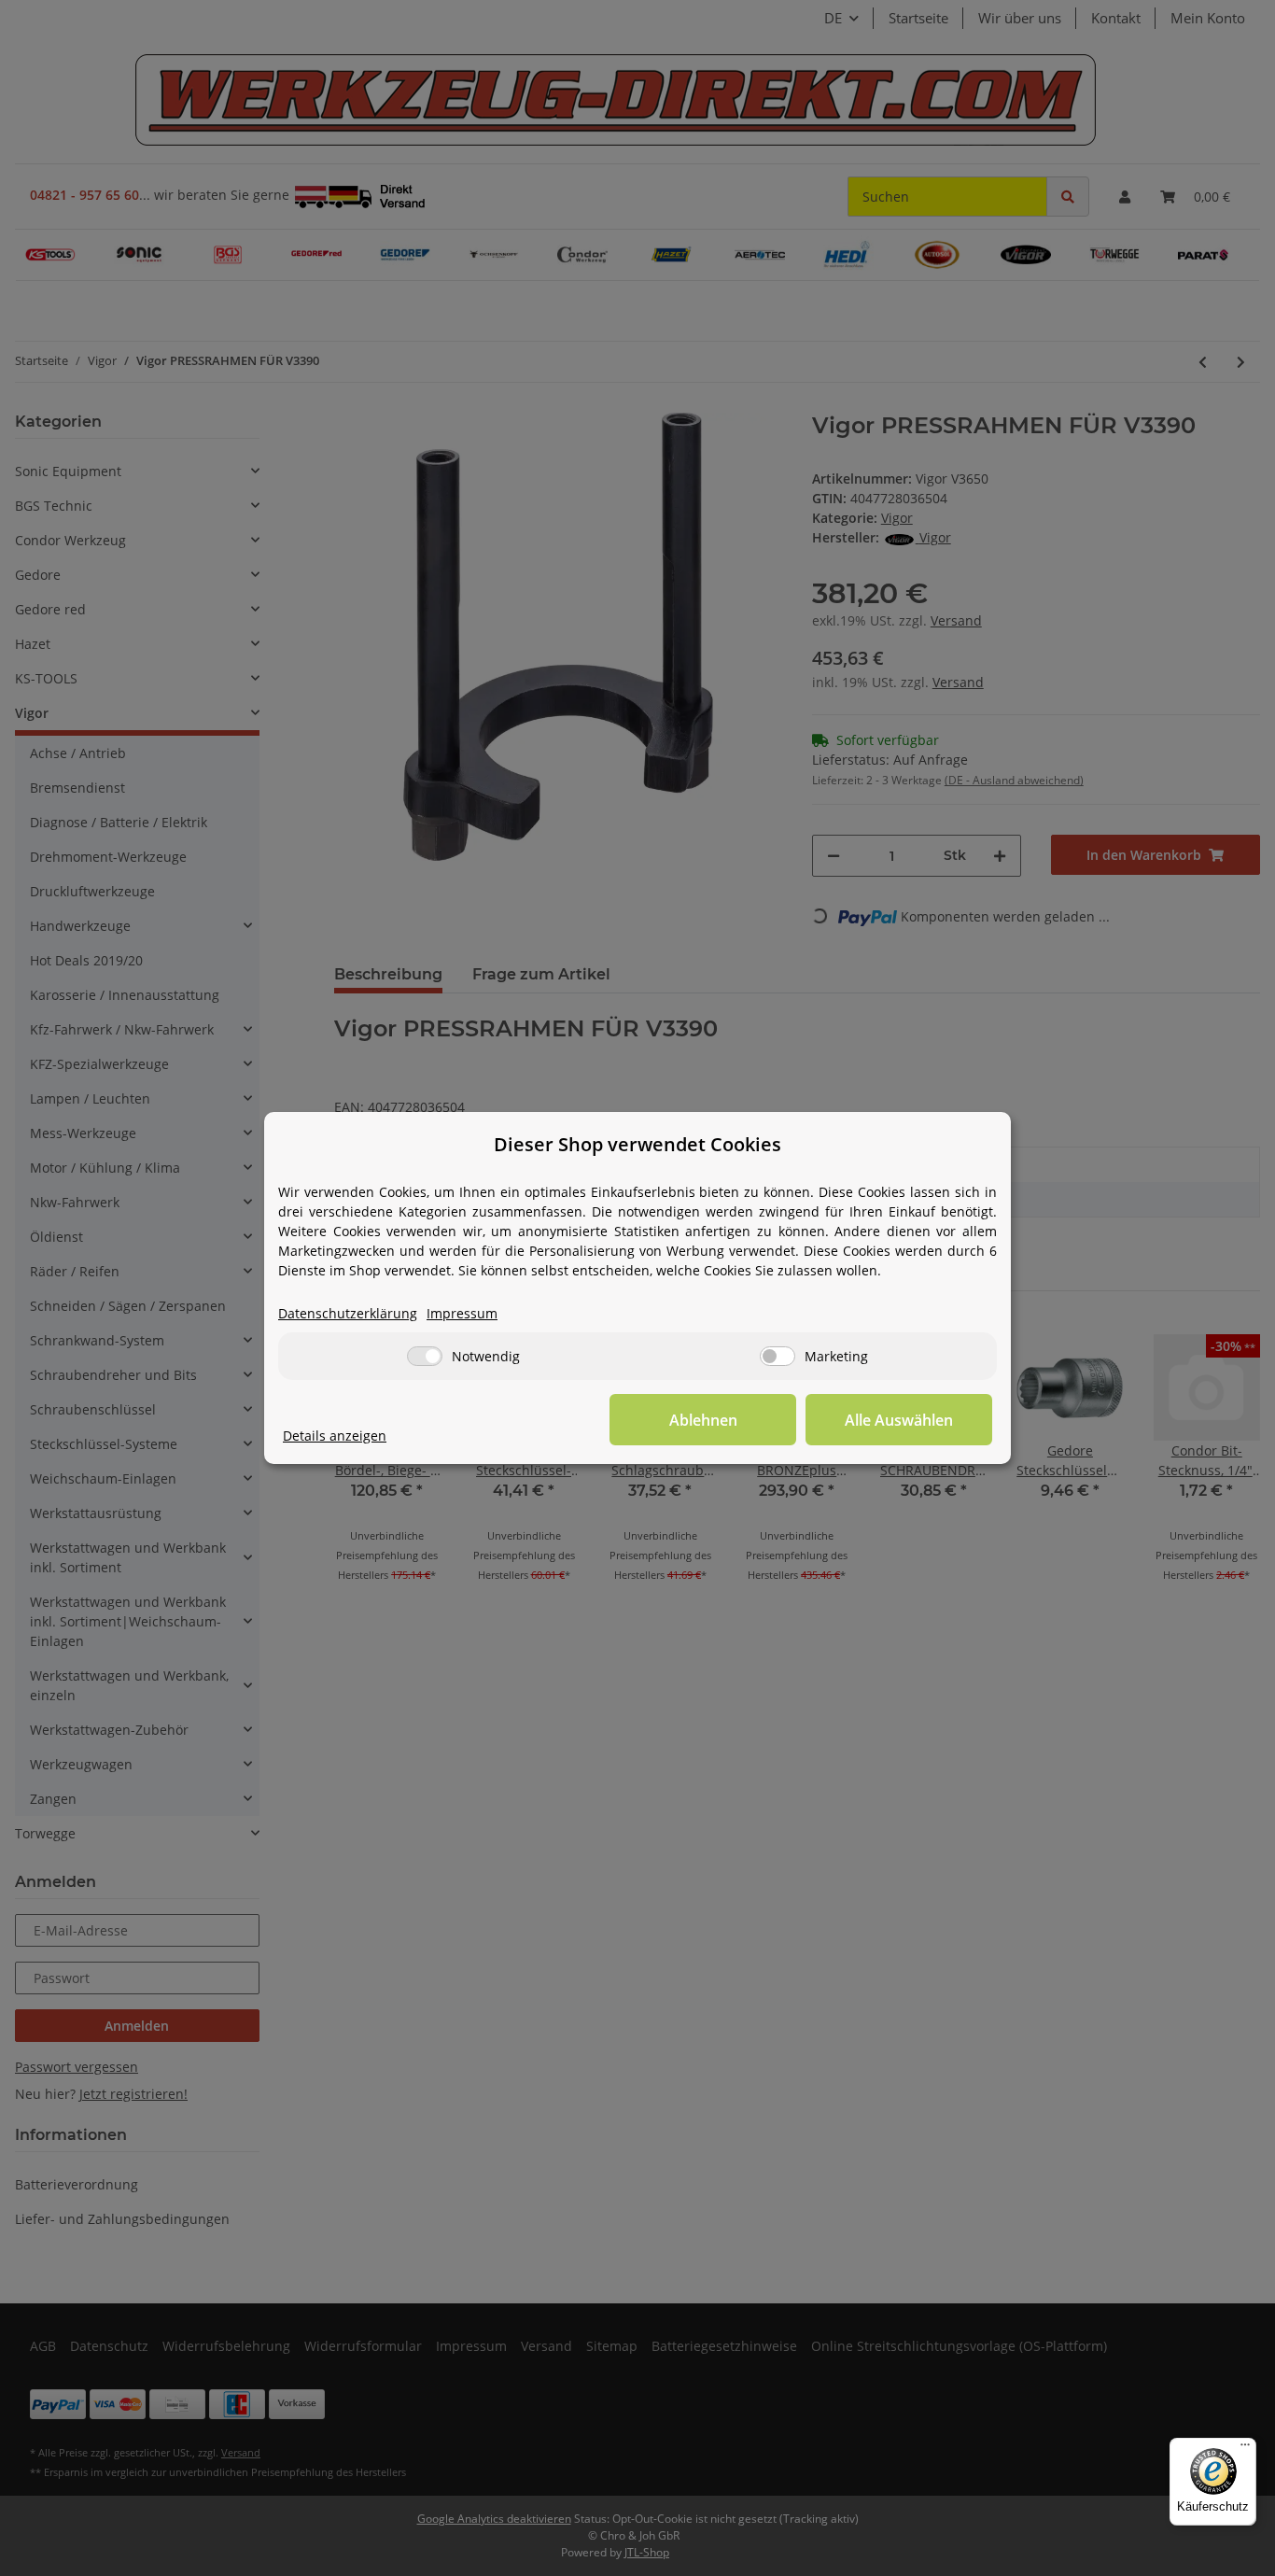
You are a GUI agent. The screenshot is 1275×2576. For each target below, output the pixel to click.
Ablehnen (703, 1420)
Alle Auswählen (899, 1420)
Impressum (462, 1313)
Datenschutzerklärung (348, 1313)
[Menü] (1245, 2449)
